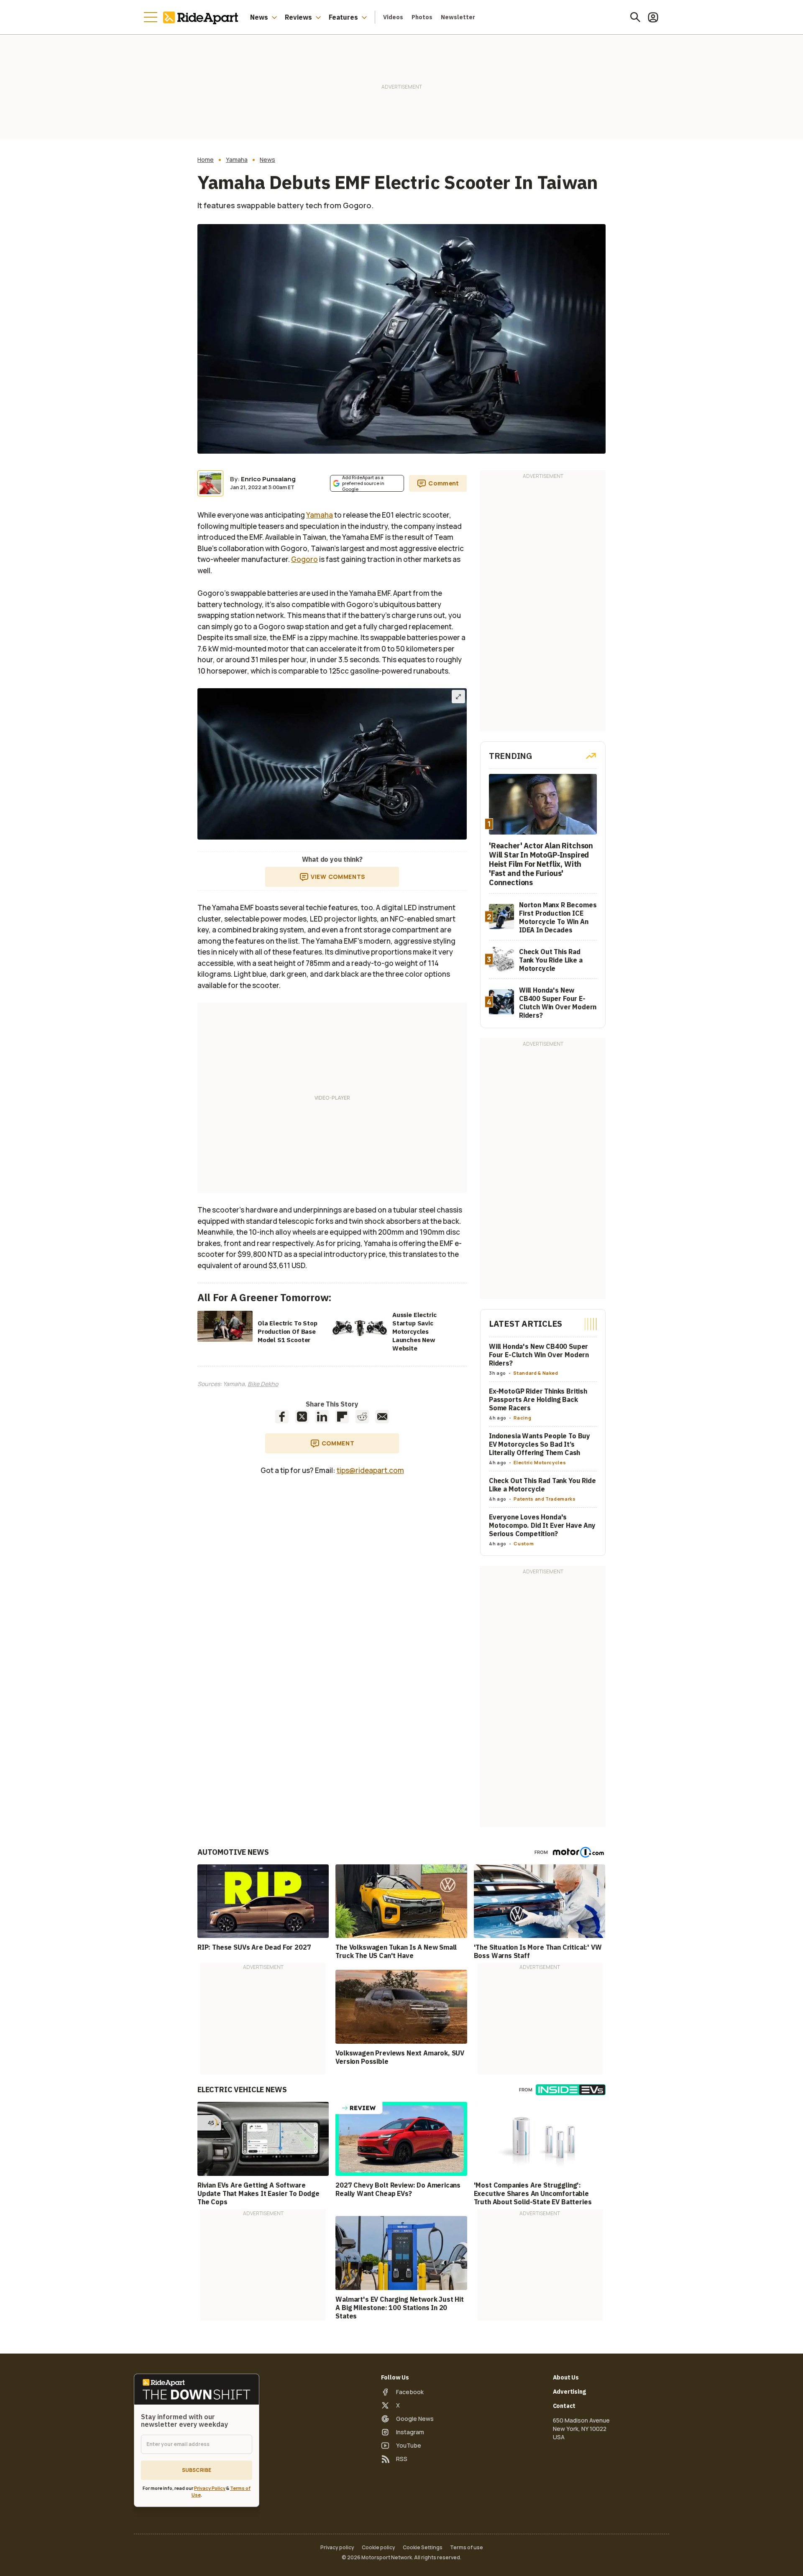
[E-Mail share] (382, 1417)
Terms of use (467, 2548)
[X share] (302, 1417)
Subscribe (197, 2470)
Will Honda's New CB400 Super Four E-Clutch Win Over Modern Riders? (539, 1355)
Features (343, 17)
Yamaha (237, 160)
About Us (566, 2377)
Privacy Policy (210, 2488)
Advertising (569, 2392)
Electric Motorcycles (540, 1462)
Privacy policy (337, 2548)
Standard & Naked (536, 1373)
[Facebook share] (282, 1417)
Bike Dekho (263, 1384)
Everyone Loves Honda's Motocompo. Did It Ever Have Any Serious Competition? (542, 1525)
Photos (422, 17)
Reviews (298, 17)
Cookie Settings (423, 2548)
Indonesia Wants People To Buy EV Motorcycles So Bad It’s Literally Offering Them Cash (540, 1444)
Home (206, 160)
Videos (393, 17)
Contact (564, 2406)
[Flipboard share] (342, 1417)
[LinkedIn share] (322, 1417)
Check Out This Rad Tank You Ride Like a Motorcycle (542, 1485)
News (259, 17)
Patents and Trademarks (545, 1499)
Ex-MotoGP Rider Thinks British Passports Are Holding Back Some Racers (538, 1399)
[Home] (202, 17)
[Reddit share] (362, 1417)
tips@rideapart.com (370, 1470)
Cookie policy (378, 2548)
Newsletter (458, 17)
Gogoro (304, 559)
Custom (524, 1543)
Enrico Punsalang (268, 479)
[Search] (635, 17)
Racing (522, 1418)
